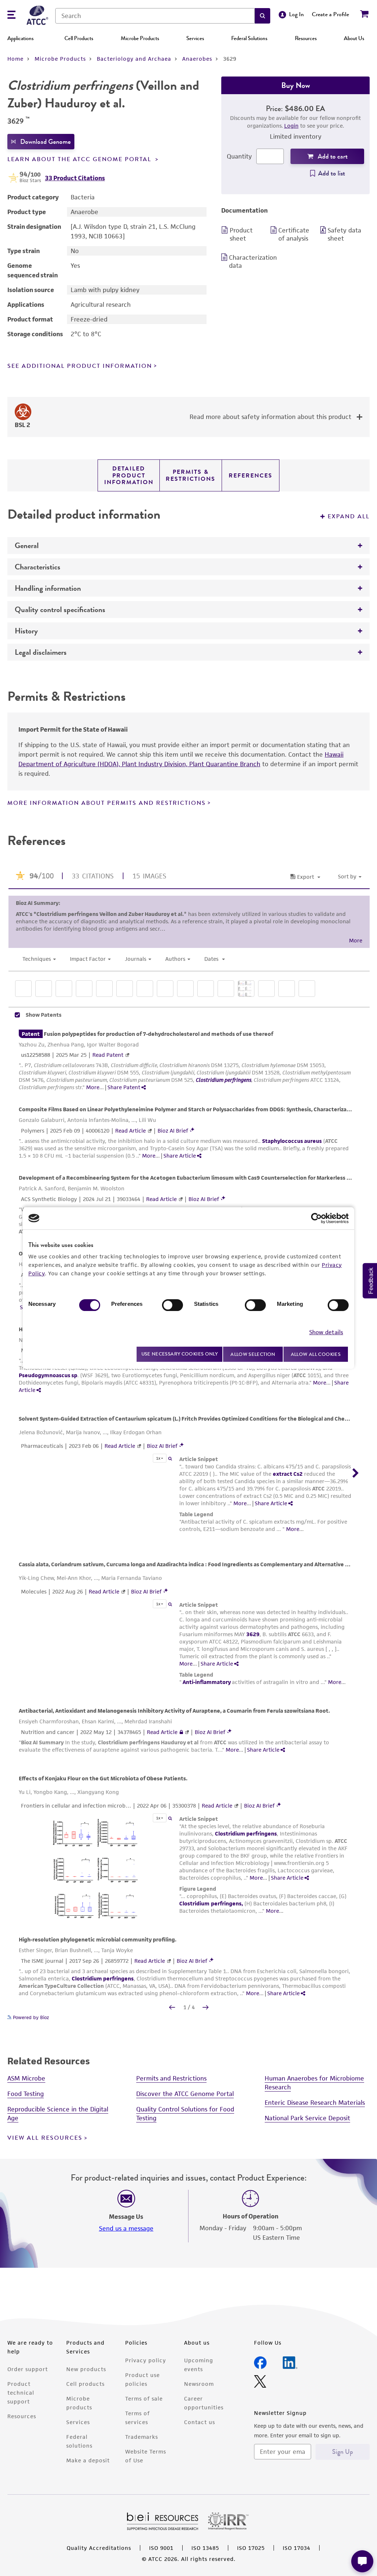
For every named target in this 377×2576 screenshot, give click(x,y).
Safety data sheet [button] (344, 234)
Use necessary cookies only (180, 1354)
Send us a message (126, 2228)
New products (86, 2369)
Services (195, 38)
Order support (28, 2369)
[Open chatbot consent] (362, 2561)
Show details (326, 1332)
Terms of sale (144, 2399)
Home (15, 59)
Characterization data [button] (248, 262)
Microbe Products (140, 38)
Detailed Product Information (129, 475)
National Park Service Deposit (307, 2118)
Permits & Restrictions (191, 475)
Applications (20, 38)
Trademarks (142, 2437)
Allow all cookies (316, 1354)
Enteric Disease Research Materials (315, 2103)
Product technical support (21, 2393)
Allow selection (253, 1354)
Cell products (85, 2384)
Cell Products (79, 38)
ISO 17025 (251, 2548)
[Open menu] (11, 16)
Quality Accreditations (99, 2548)
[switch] (172, 1305)
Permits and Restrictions (171, 2078)
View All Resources (45, 2138)
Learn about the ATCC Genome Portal (80, 159)
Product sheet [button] (241, 234)
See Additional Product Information (80, 366)
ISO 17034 (297, 2548)
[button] (263, 16)
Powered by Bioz (30, 2017)
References (251, 476)
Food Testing (26, 2094)
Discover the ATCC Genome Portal (185, 2094)
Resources (306, 38)
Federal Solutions (249, 38)
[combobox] (155, 16)
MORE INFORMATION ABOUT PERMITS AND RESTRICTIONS (107, 803)
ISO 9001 (161, 2548)
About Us (354, 38)
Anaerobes (197, 59)
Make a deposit (88, 2460)
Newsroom (199, 2384)
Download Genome (45, 142)
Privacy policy (146, 2360)
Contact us (200, 2422)
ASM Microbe (26, 2078)
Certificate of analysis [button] (294, 234)
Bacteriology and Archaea (134, 59)
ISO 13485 (205, 2548)
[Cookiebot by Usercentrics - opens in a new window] (316, 1218)
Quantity (239, 156)
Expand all (349, 516)
